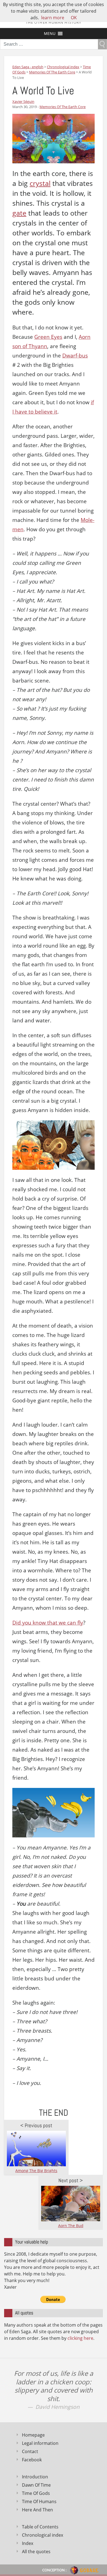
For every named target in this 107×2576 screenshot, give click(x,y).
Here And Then (37, 2510)
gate (19, 213)
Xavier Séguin (23, 101)
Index (28, 2543)
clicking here (80, 2338)
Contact (30, 2451)
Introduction (35, 2477)
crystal (40, 183)
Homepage (33, 2435)
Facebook (32, 2460)
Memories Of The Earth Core (63, 107)
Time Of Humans (39, 2501)
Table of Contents (40, 2527)
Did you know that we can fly (48, 1623)
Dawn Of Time (36, 2485)
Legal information (40, 2443)
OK (74, 18)
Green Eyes (48, 337)
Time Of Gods (36, 2493)
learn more (53, 18)
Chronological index (43, 2535)
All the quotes (36, 2552)
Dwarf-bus (75, 356)
